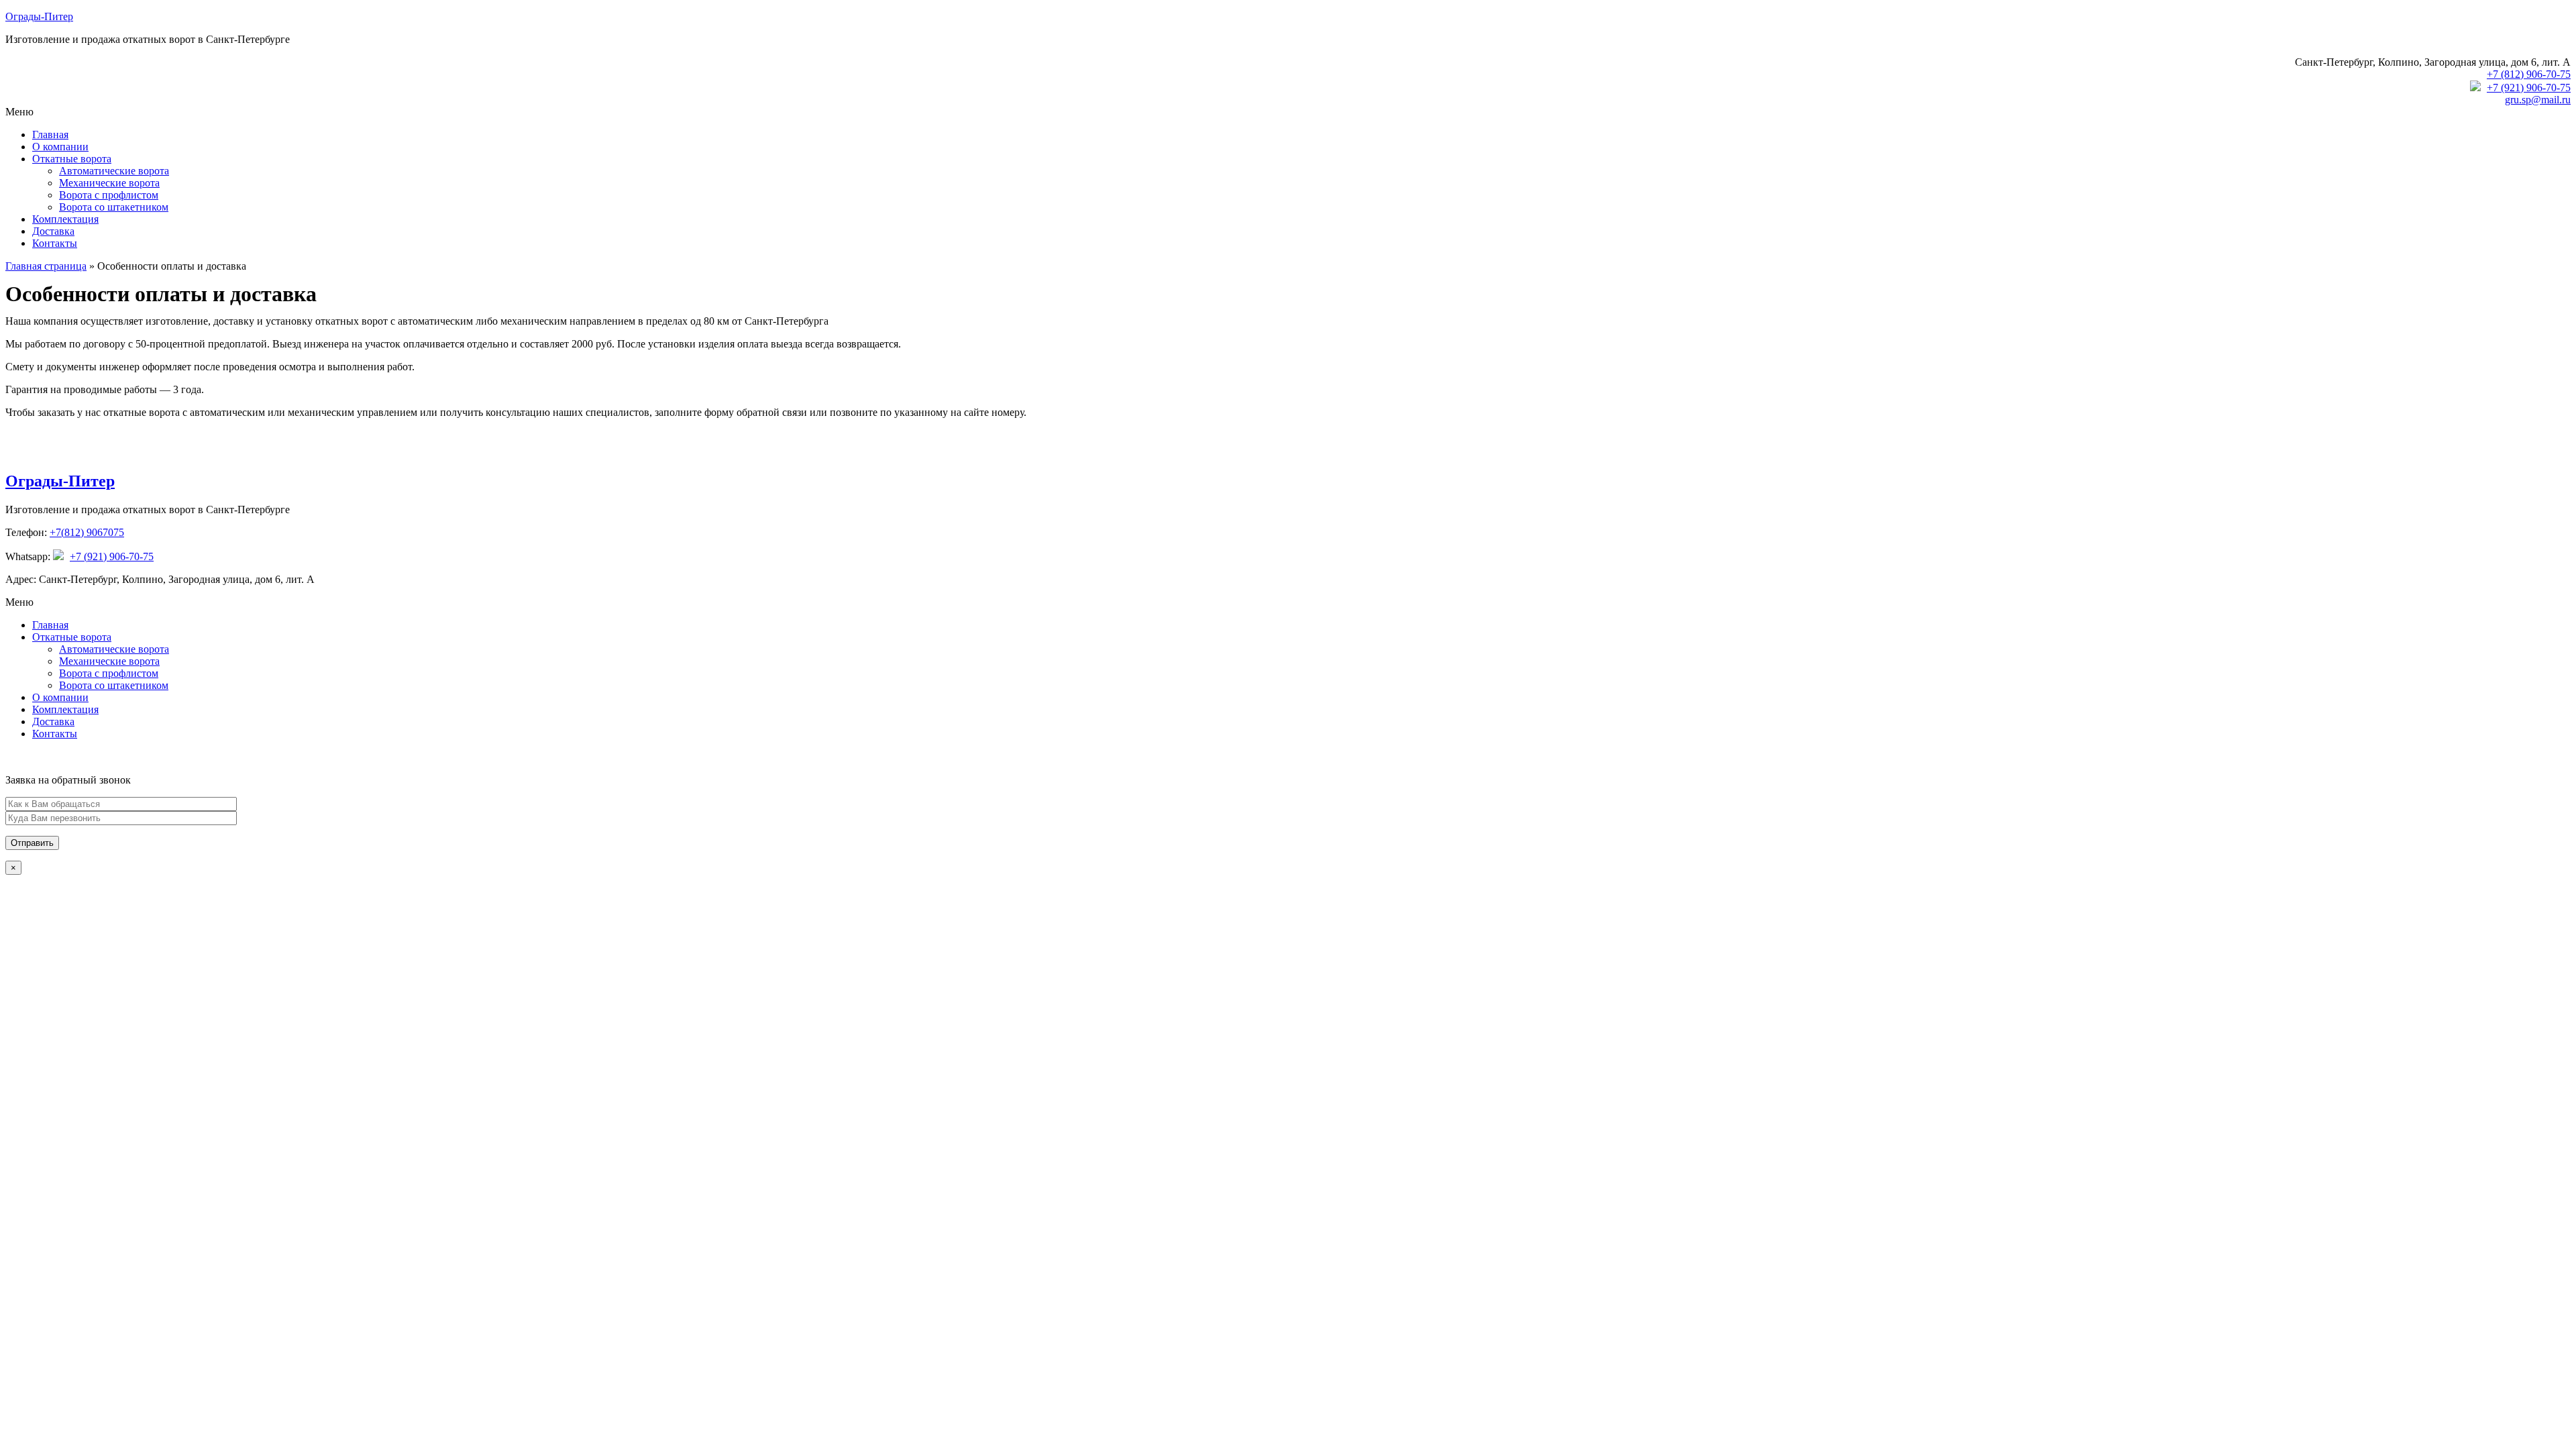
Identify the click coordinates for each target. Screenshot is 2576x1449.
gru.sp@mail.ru (2538, 100)
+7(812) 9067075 (87, 532)
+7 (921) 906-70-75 (2529, 88)
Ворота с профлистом (109, 195)
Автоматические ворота (114, 171)
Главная (50, 135)
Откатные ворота (72, 159)
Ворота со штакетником (114, 207)
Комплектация (65, 219)
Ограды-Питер (39, 16)
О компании (60, 147)
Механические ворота (109, 183)
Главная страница (46, 266)
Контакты (55, 243)
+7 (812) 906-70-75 (2529, 74)
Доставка (53, 231)
